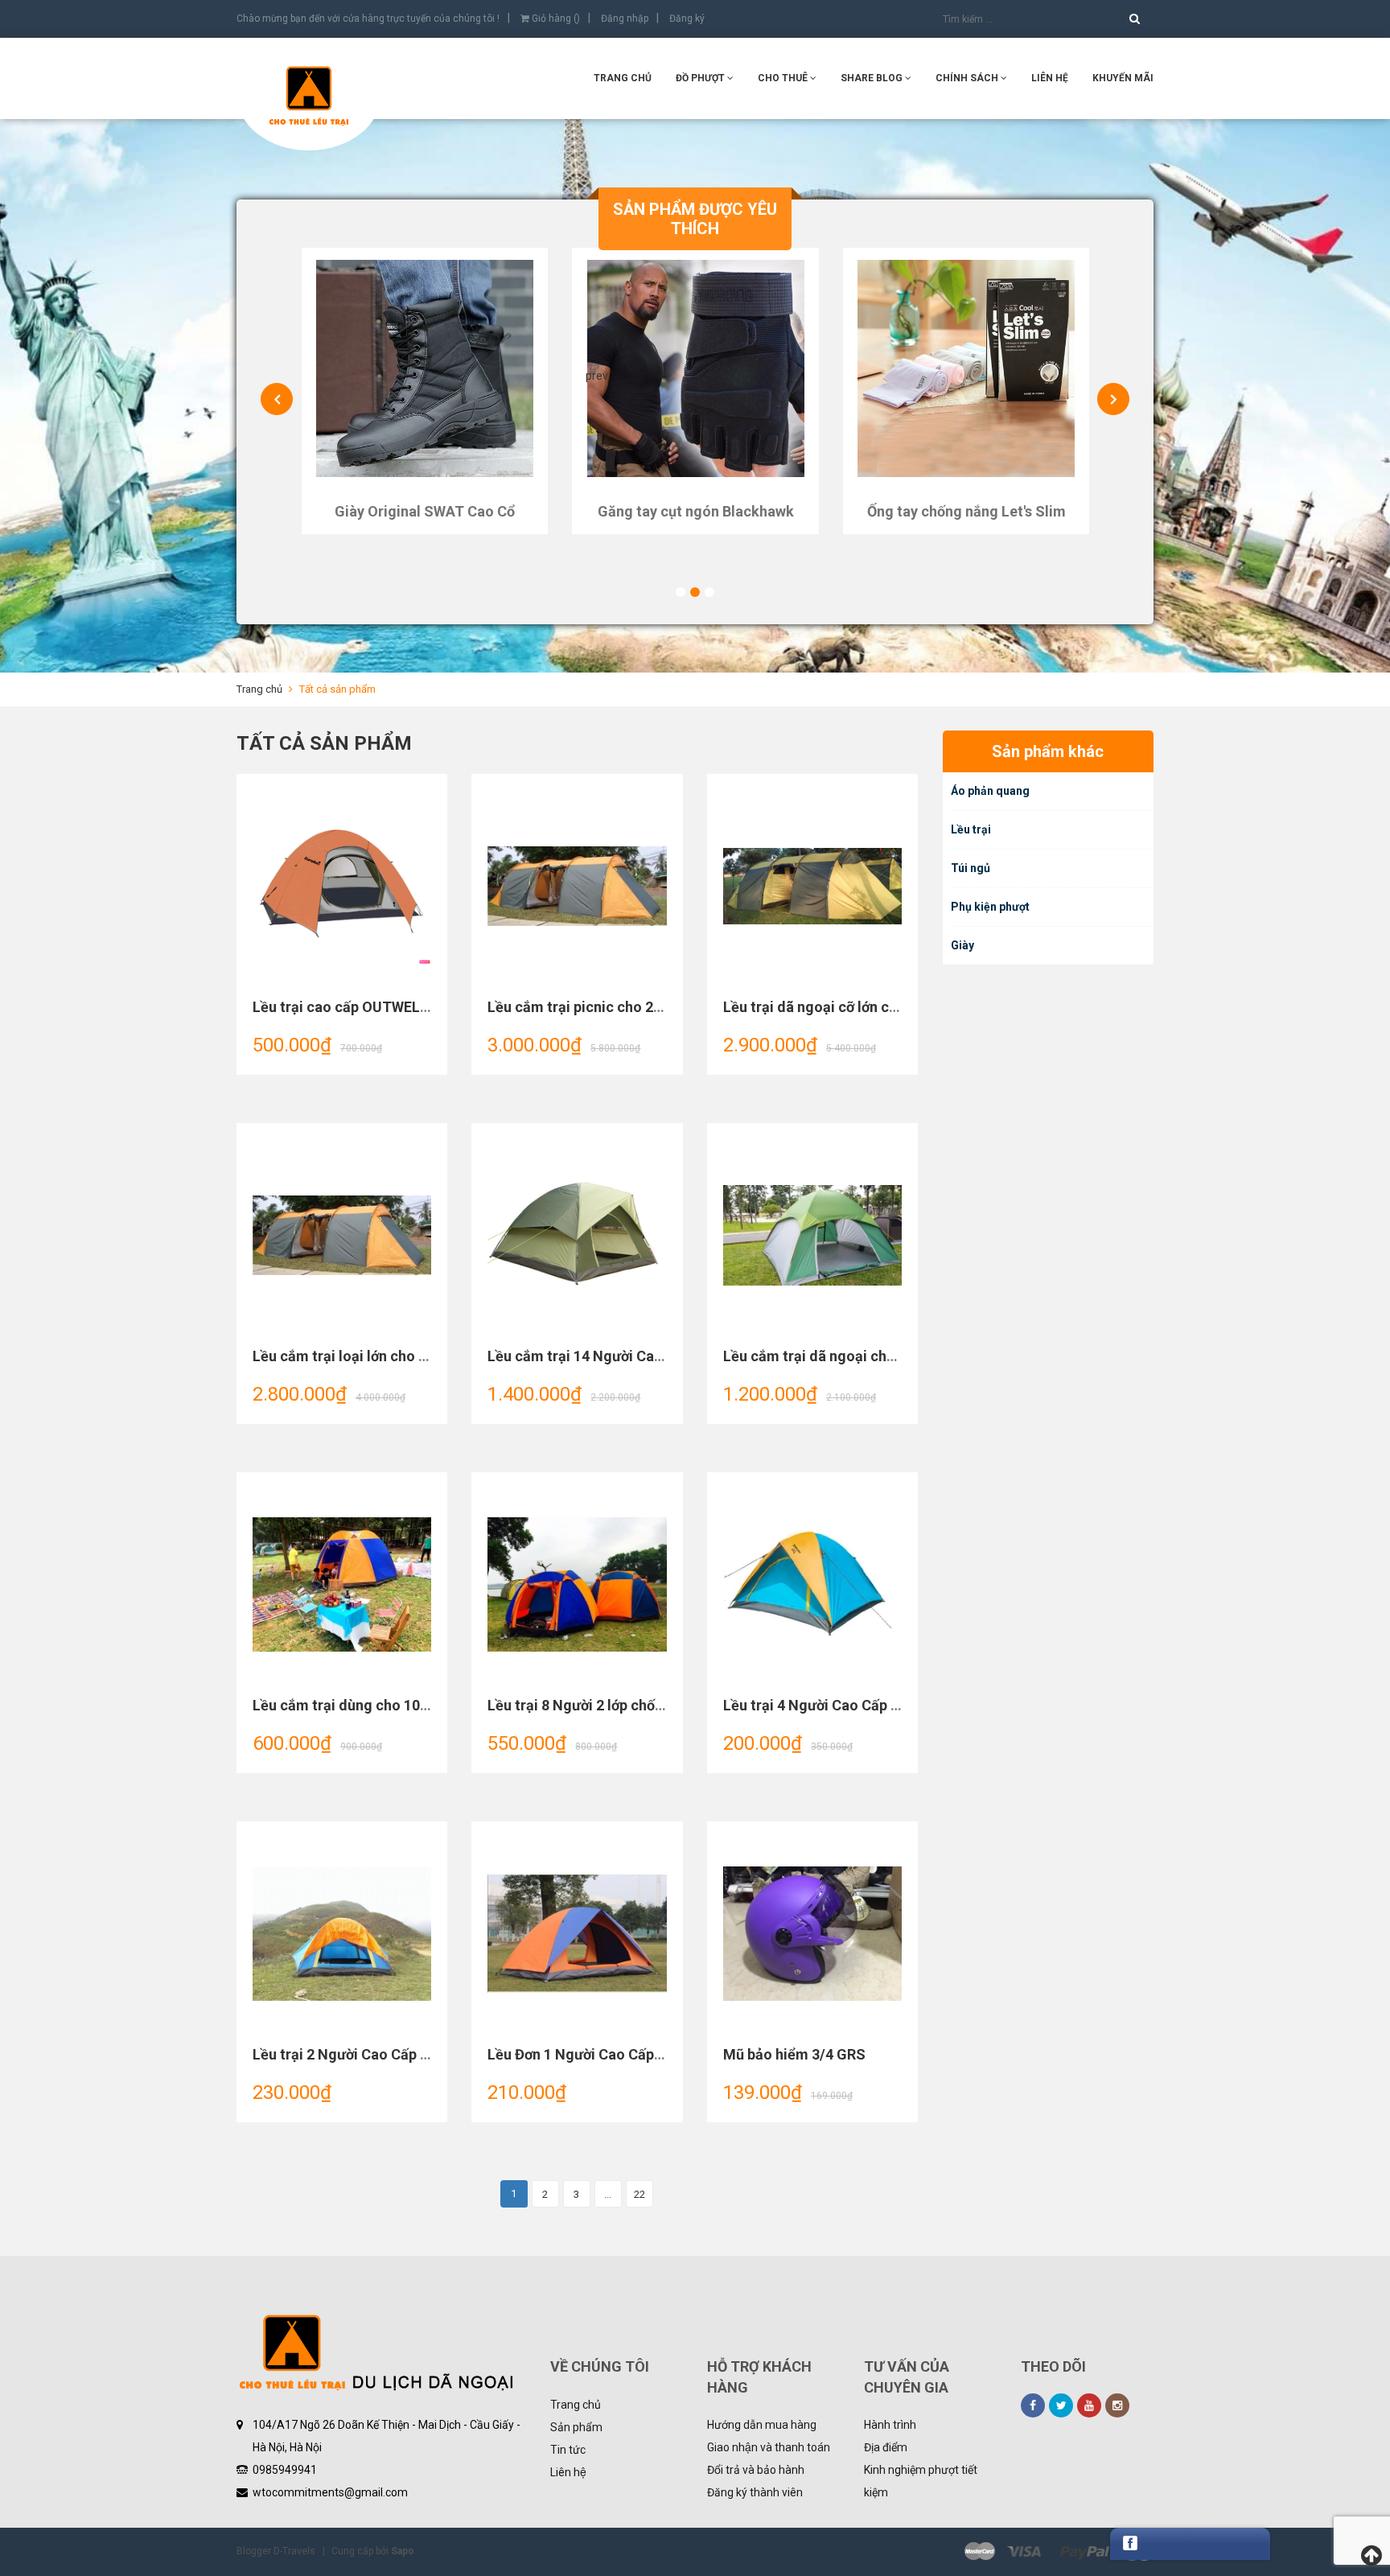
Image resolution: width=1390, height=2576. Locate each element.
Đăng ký (687, 19)
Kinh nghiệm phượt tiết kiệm (921, 2481)
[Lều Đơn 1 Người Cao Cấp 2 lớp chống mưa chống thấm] (577, 1934)
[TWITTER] (1061, 2405)
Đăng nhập (625, 19)
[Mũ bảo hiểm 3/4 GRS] (812, 1934)
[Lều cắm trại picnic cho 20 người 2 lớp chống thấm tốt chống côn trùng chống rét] (577, 887)
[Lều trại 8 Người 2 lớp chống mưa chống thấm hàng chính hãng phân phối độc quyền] (577, 1585)
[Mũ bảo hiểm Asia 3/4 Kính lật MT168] (966, 368)
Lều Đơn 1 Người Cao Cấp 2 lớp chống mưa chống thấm (668, 2054)
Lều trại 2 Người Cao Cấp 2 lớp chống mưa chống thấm (432, 2054)
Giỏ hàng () (555, 19)
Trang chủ (576, 2405)
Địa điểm (886, 2447)
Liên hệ (1050, 78)
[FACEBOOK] (1033, 2405)
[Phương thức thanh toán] (1059, 2552)
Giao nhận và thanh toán (769, 2447)
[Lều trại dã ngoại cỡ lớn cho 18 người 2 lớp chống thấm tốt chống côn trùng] (812, 887)
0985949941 (285, 2470)
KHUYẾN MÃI (1123, 78)
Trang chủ (623, 78)
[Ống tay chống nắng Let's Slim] (695, 368)
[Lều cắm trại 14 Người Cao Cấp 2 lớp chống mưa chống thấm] (577, 1236)
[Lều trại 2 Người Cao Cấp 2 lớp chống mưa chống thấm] (342, 1934)
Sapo (403, 2551)
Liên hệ (568, 2472)
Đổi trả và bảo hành (756, 2470)
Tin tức (568, 2450)
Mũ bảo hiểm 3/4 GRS (794, 2054)
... (608, 2194)
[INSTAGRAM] (1117, 2405)
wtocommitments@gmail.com (330, 2492)
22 (639, 2194)
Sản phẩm (576, 2427)
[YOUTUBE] (1089, 2405)
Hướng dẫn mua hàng (762, 2425)
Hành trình (890, 2425)
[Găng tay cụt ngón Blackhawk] (424, 368)
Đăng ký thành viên (755, 2492)
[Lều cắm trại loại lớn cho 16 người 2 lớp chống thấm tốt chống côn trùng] (342, 1236)
